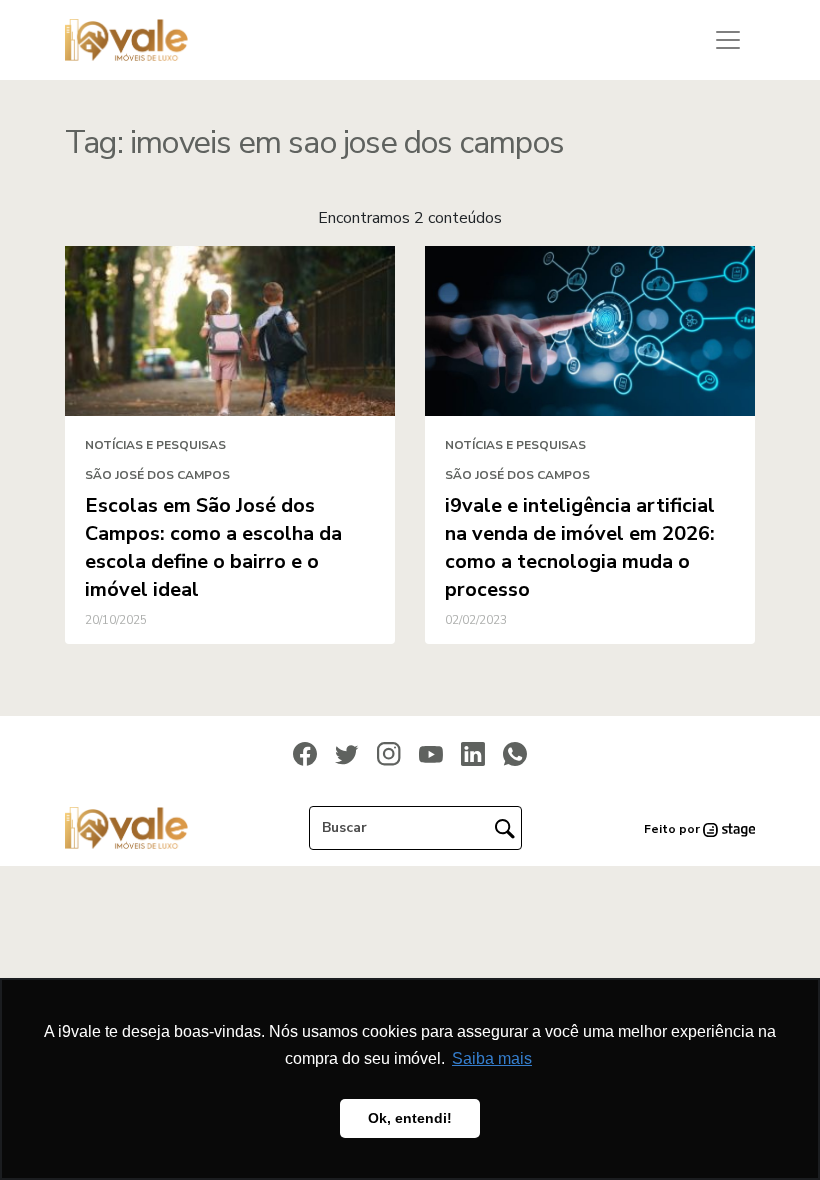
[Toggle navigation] (728, 40)
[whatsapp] (515, 753)
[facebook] (305, 753)
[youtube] (431, 754)
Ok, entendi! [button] (410, 1118)
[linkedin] (473, 753)
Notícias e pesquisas (155, 445)
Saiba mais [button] (492, 1058)
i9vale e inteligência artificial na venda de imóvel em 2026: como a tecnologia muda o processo (580, 547)
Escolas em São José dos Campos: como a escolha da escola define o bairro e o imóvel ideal (213, 547)
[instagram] (389, 753)
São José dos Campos (157, 475)
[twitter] (347, 754)
